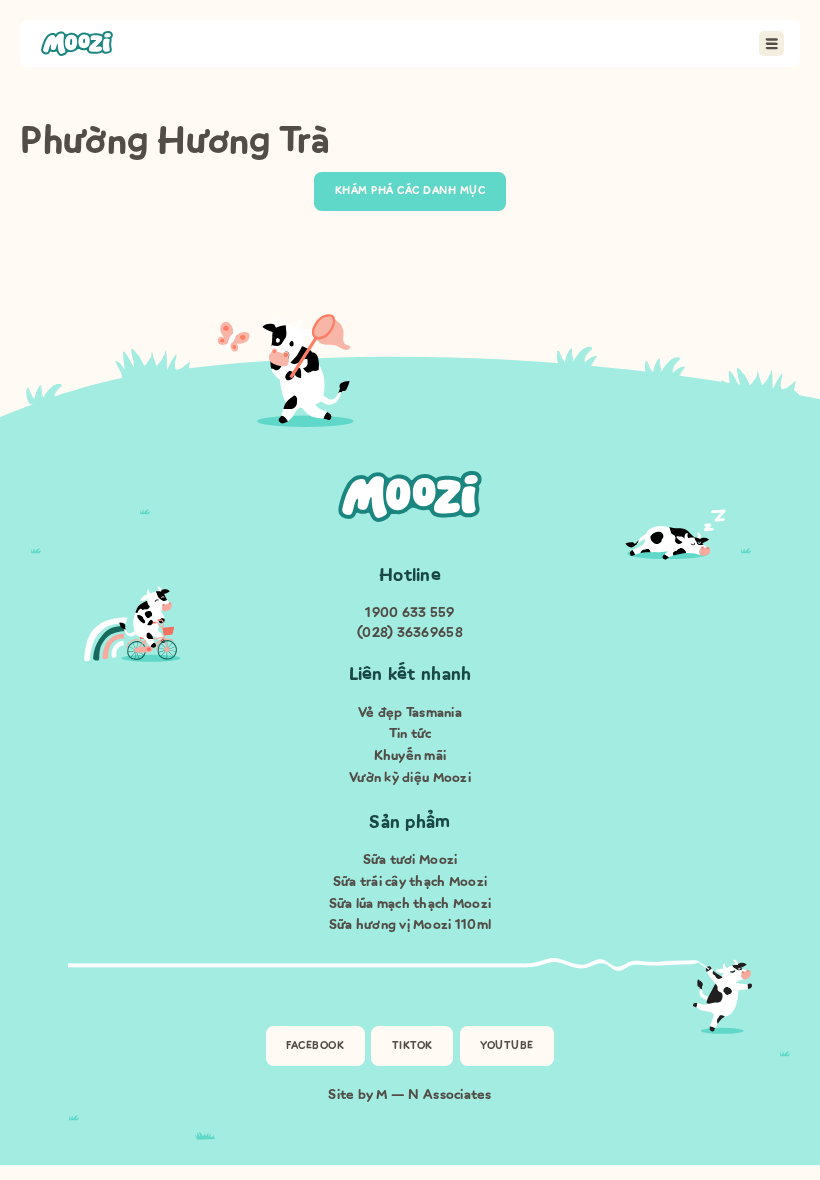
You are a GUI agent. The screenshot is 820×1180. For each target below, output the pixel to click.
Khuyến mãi (410, 755)
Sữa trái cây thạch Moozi (410, 881)
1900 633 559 (409, 612)
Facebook (315, 1045)
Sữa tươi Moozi (410, 859)
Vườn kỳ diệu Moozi (410, 777)
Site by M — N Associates (409, 1094)
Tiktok (412, 1045)
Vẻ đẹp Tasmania (410, 712)
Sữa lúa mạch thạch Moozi (410, 903)
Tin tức (410, 733)
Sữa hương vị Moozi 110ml (410, 924)
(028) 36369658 (410, 632)
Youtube (507, 1045)
